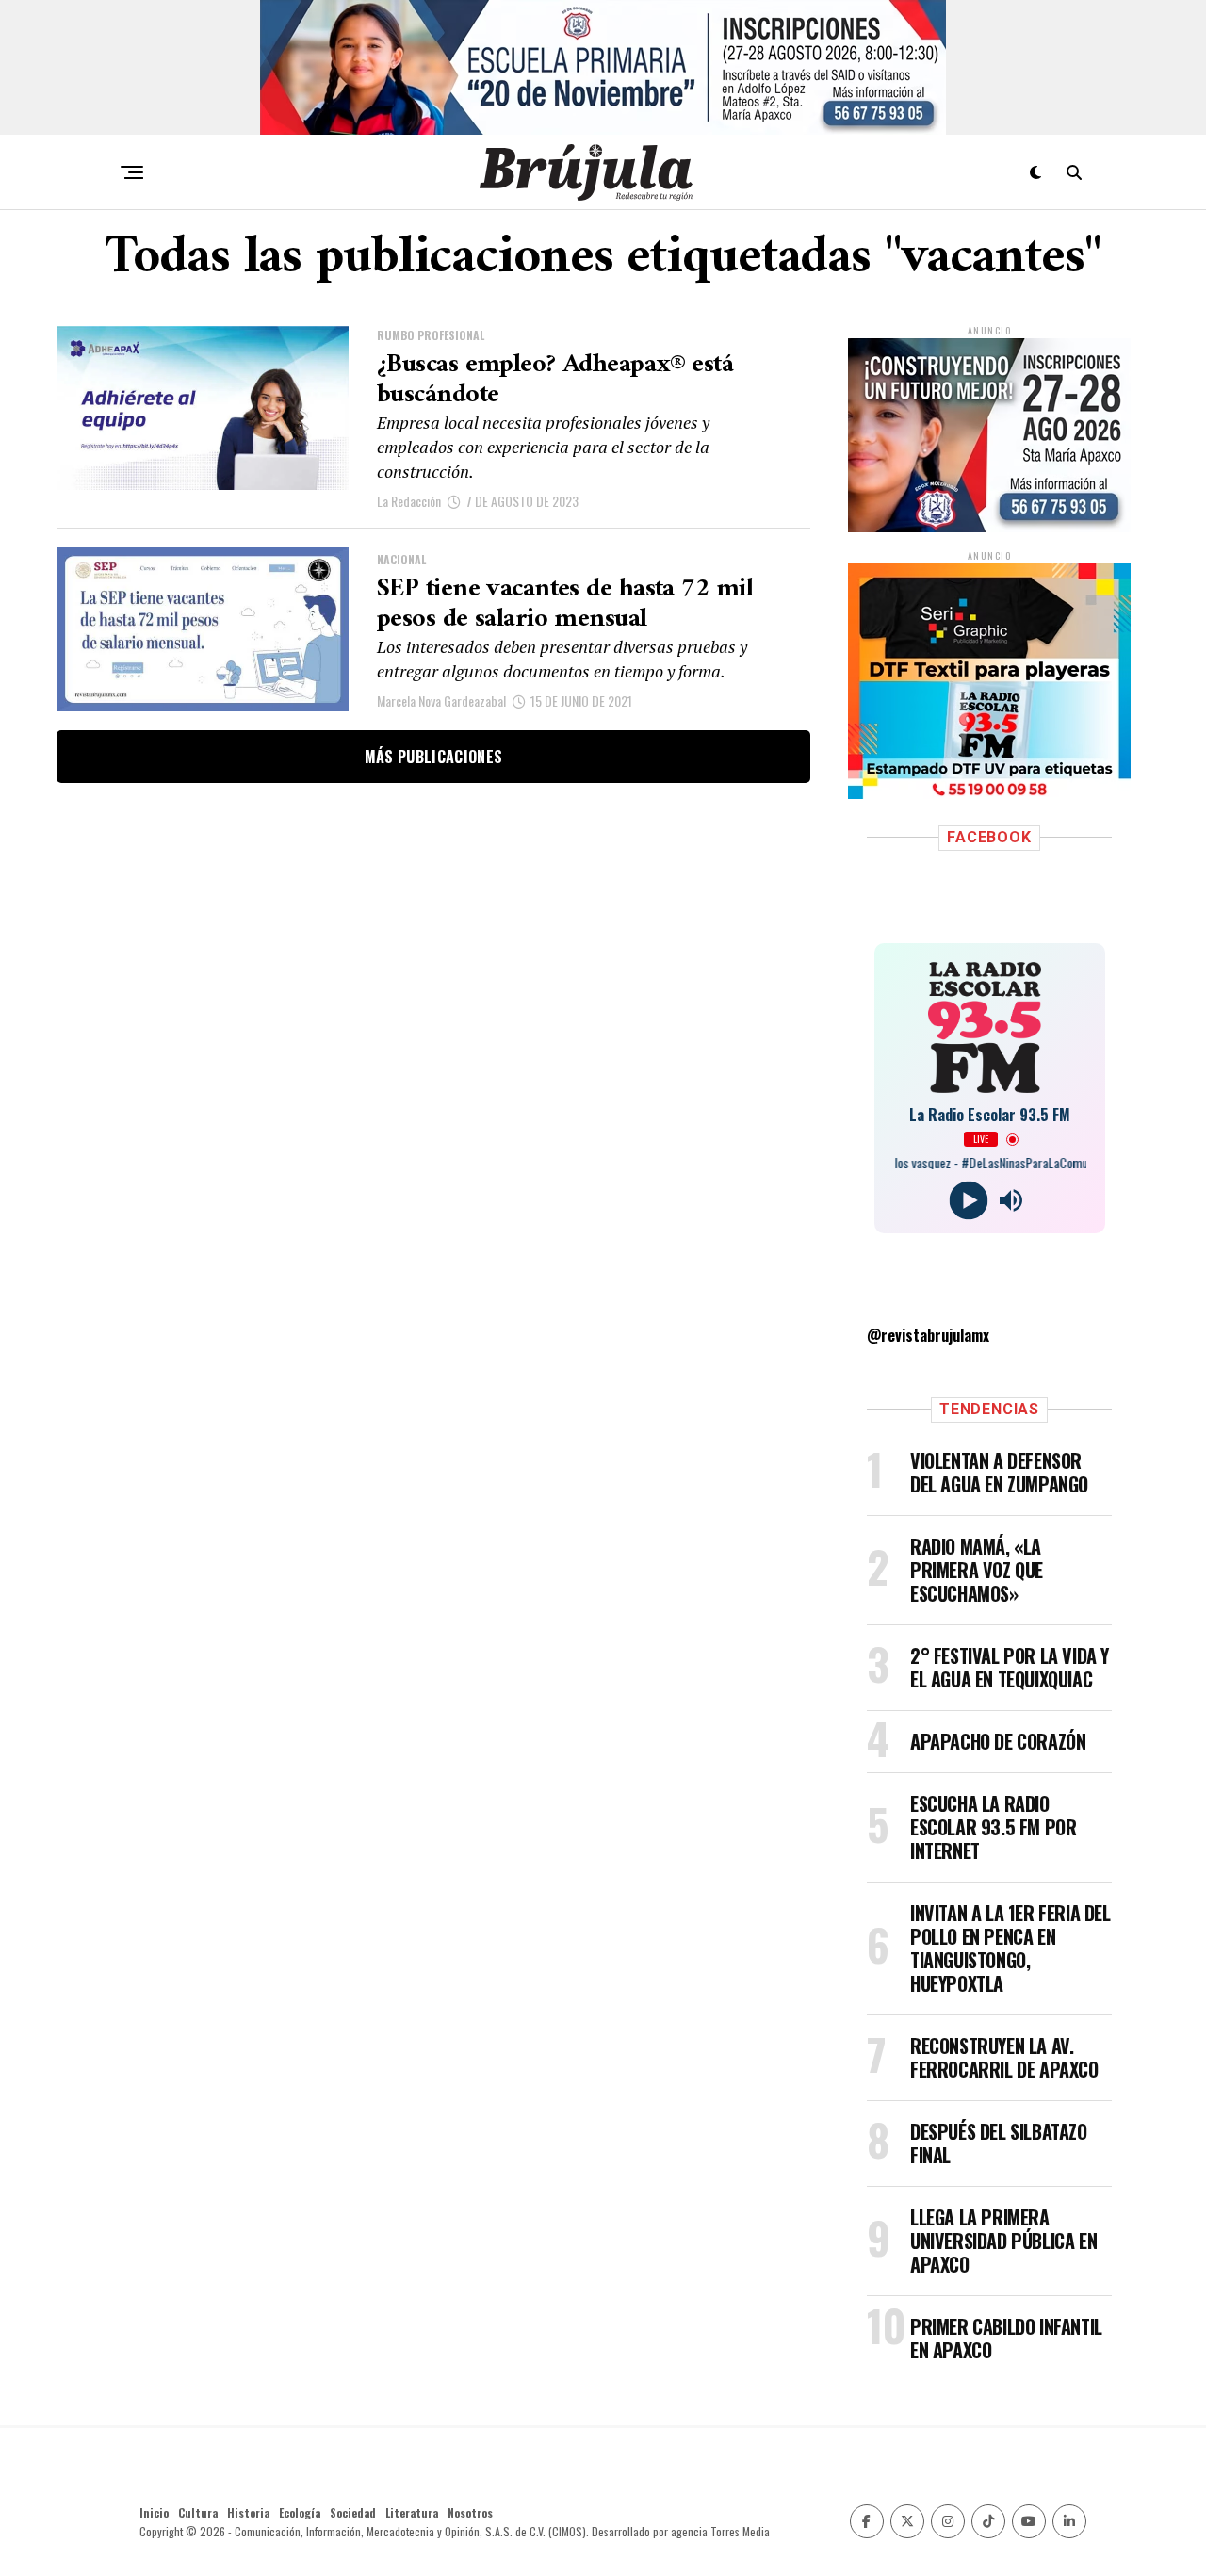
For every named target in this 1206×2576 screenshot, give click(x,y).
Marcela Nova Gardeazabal (441, 701)
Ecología (300, 2512)
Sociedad (353, 2512)
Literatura (412, 2512)
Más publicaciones (433, 757)
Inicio (154, 2512)
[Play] (968, 1201)
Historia (248, 2512)
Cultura (198, 2512)
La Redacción (409, 501)
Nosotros (470, 2512)
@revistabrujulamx (928, 1335)
